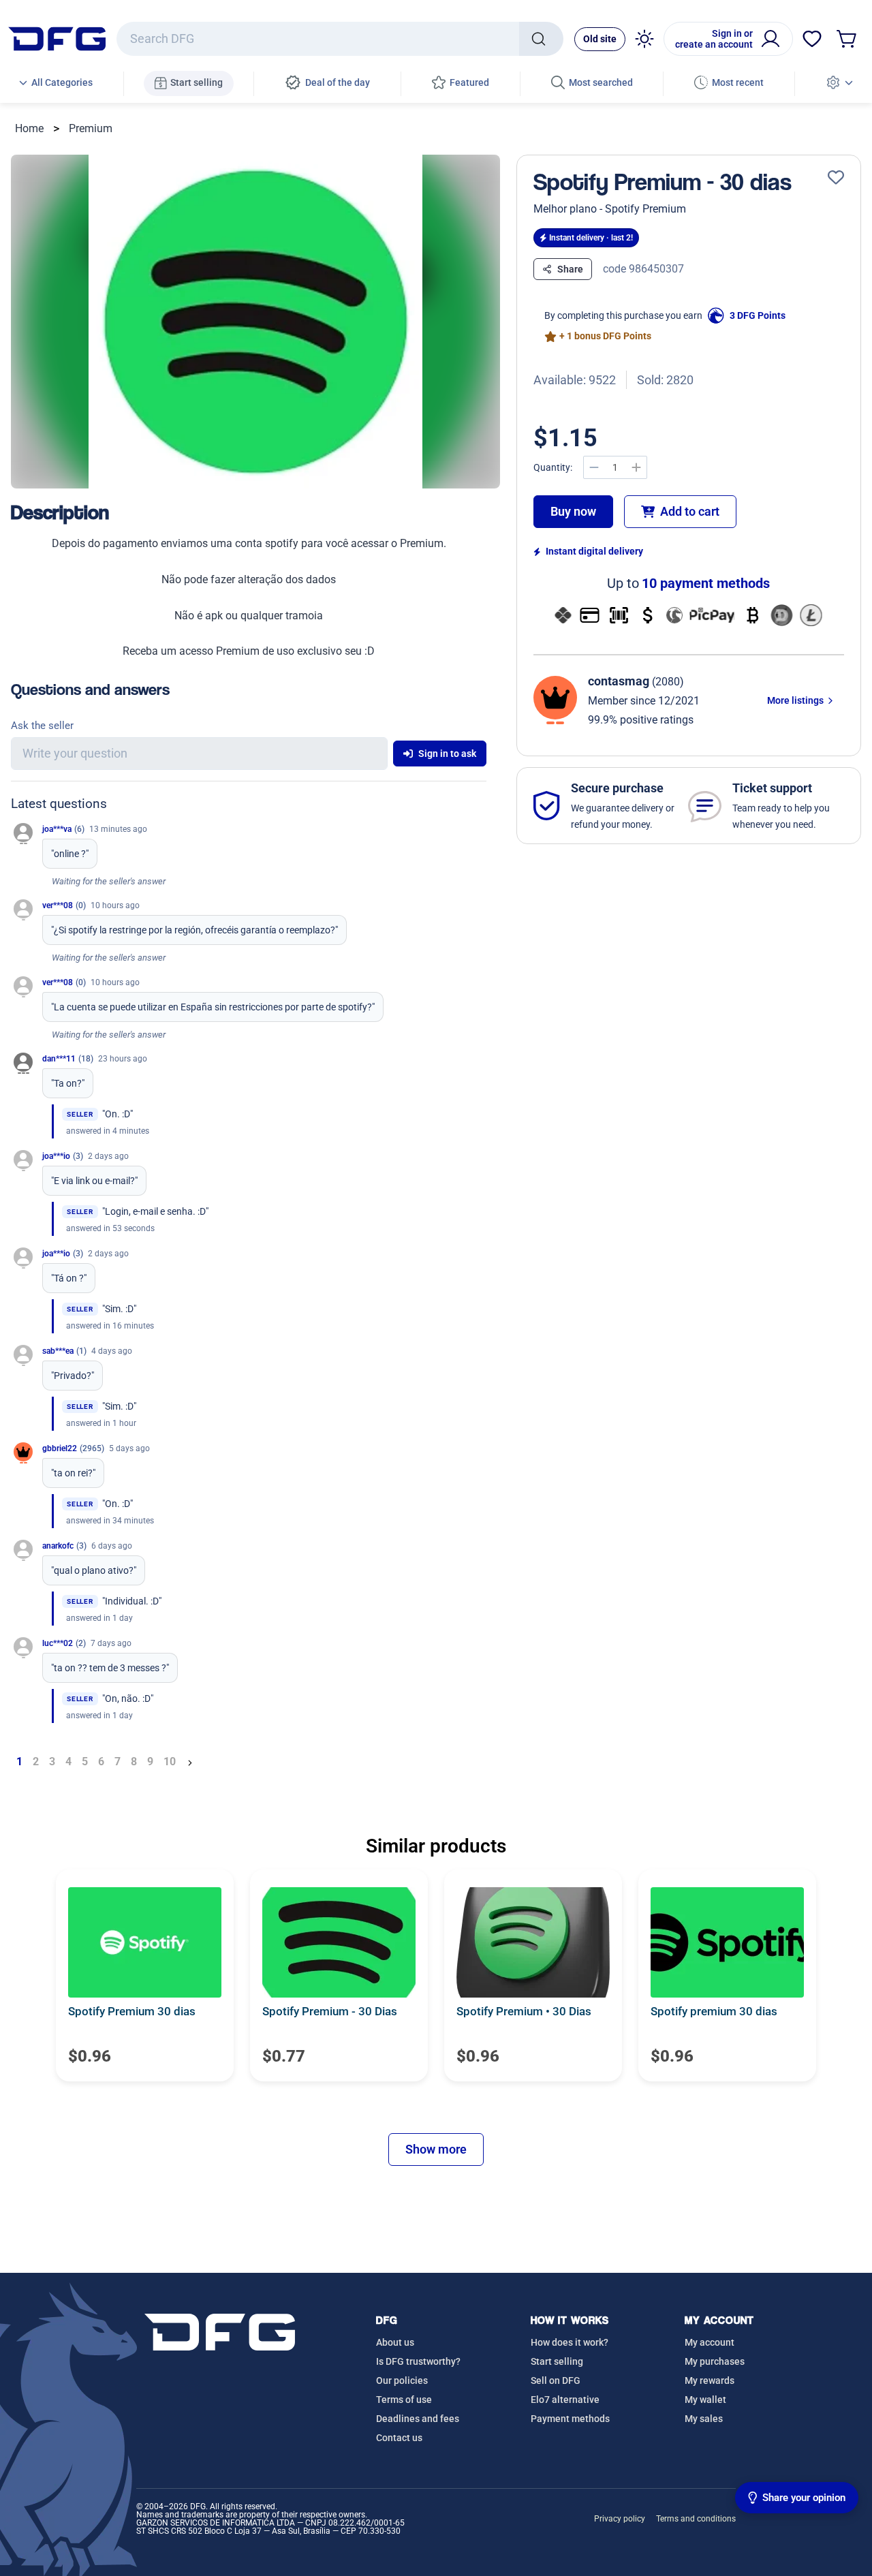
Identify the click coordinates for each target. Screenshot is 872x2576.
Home (29, 128)
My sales (704, 2419)
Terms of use (404, 2400)
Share (570, 269)
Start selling (557, 2361)
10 (170, 1762)
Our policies (402, 2380)
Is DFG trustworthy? (418, 2361)
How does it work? (570, 2342)
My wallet (705, 2400)
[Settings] (839, 83)
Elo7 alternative (565, 2400)
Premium (91, 128)
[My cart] (847, 39)
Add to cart (690, 511)
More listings (796, 700)
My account (710, 2342)
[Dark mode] (644, 39)
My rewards (710, 2380)
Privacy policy (620, 2519)
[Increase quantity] (636, 467)
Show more (436, 2149)
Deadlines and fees (418, 2419)
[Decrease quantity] (594, 467)
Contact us (399, 2438)
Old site (600, 39)
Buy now (573, 511)
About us (395, 2342)
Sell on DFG (556, 2380)
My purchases (715, 2361)
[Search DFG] (541, 39)
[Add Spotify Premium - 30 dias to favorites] (836, 178)
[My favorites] (812, 39)
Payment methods (570, 2419)
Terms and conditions (696, 2519)
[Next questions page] (190, 1762)
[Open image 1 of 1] (255, 322)
